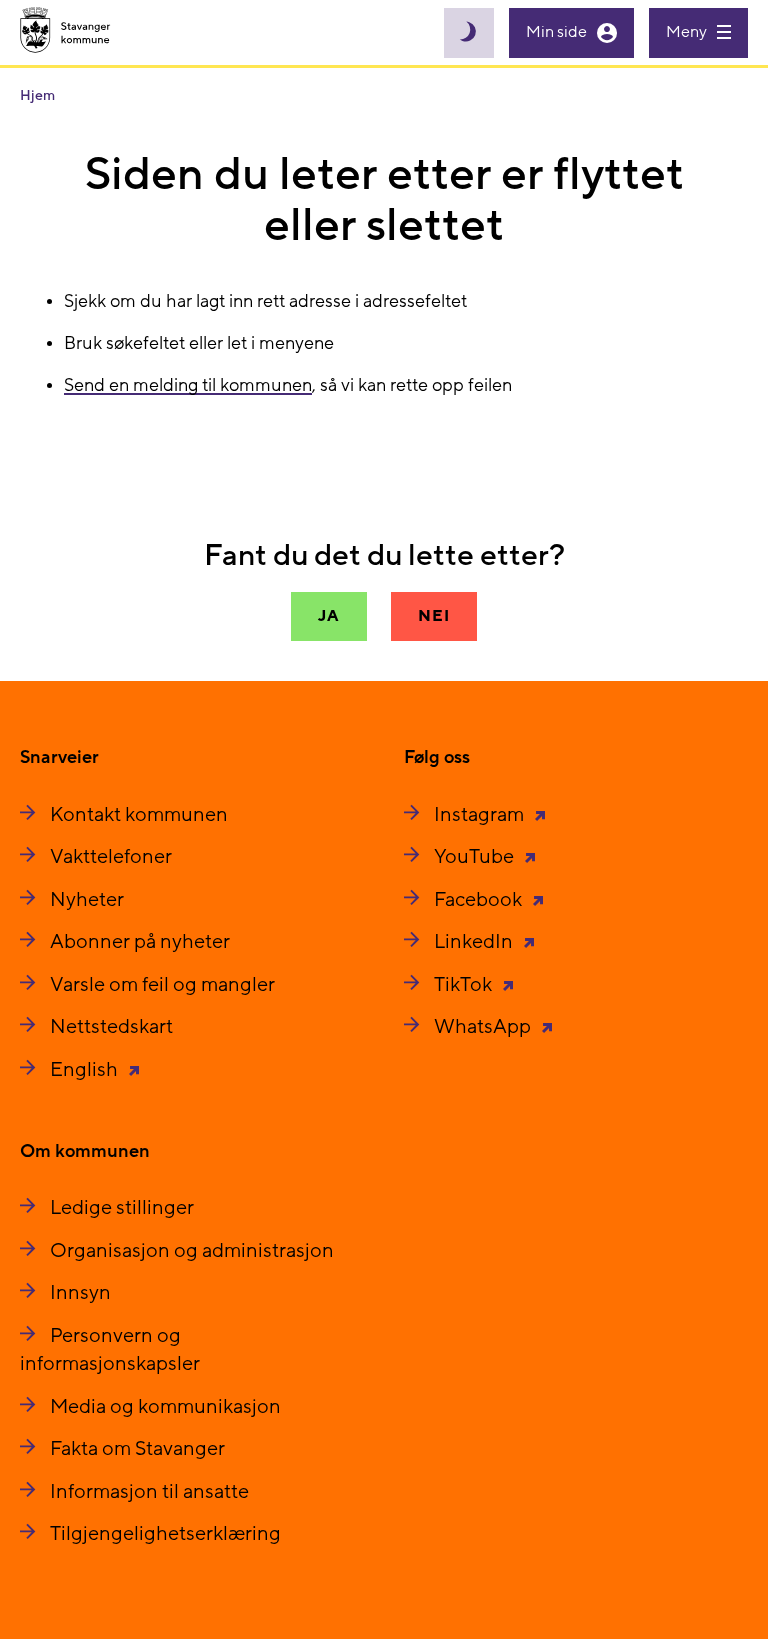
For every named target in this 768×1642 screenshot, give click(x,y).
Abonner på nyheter (140, 942)
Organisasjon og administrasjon (192, 1251)
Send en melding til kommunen (188, 385)
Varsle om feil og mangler (162, 985)
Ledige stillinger (122, 1208)
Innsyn (80, 1293)
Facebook (480, 900)
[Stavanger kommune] (65, 32)
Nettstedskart (111, 1027)
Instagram (481, 815)
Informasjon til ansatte (149, 1492)
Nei (433, 616)
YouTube (476, 857)
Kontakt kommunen (139, 815)
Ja (329, 616)
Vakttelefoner (111, 857)
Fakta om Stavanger (137, 1449)
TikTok (465, 985)
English (86, 1070)
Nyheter (87, 900)
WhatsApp (484, 1027)
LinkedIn (475, 942)
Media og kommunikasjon (165, 1407)
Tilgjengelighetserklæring (165, 1534)
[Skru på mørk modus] (469, 33)
